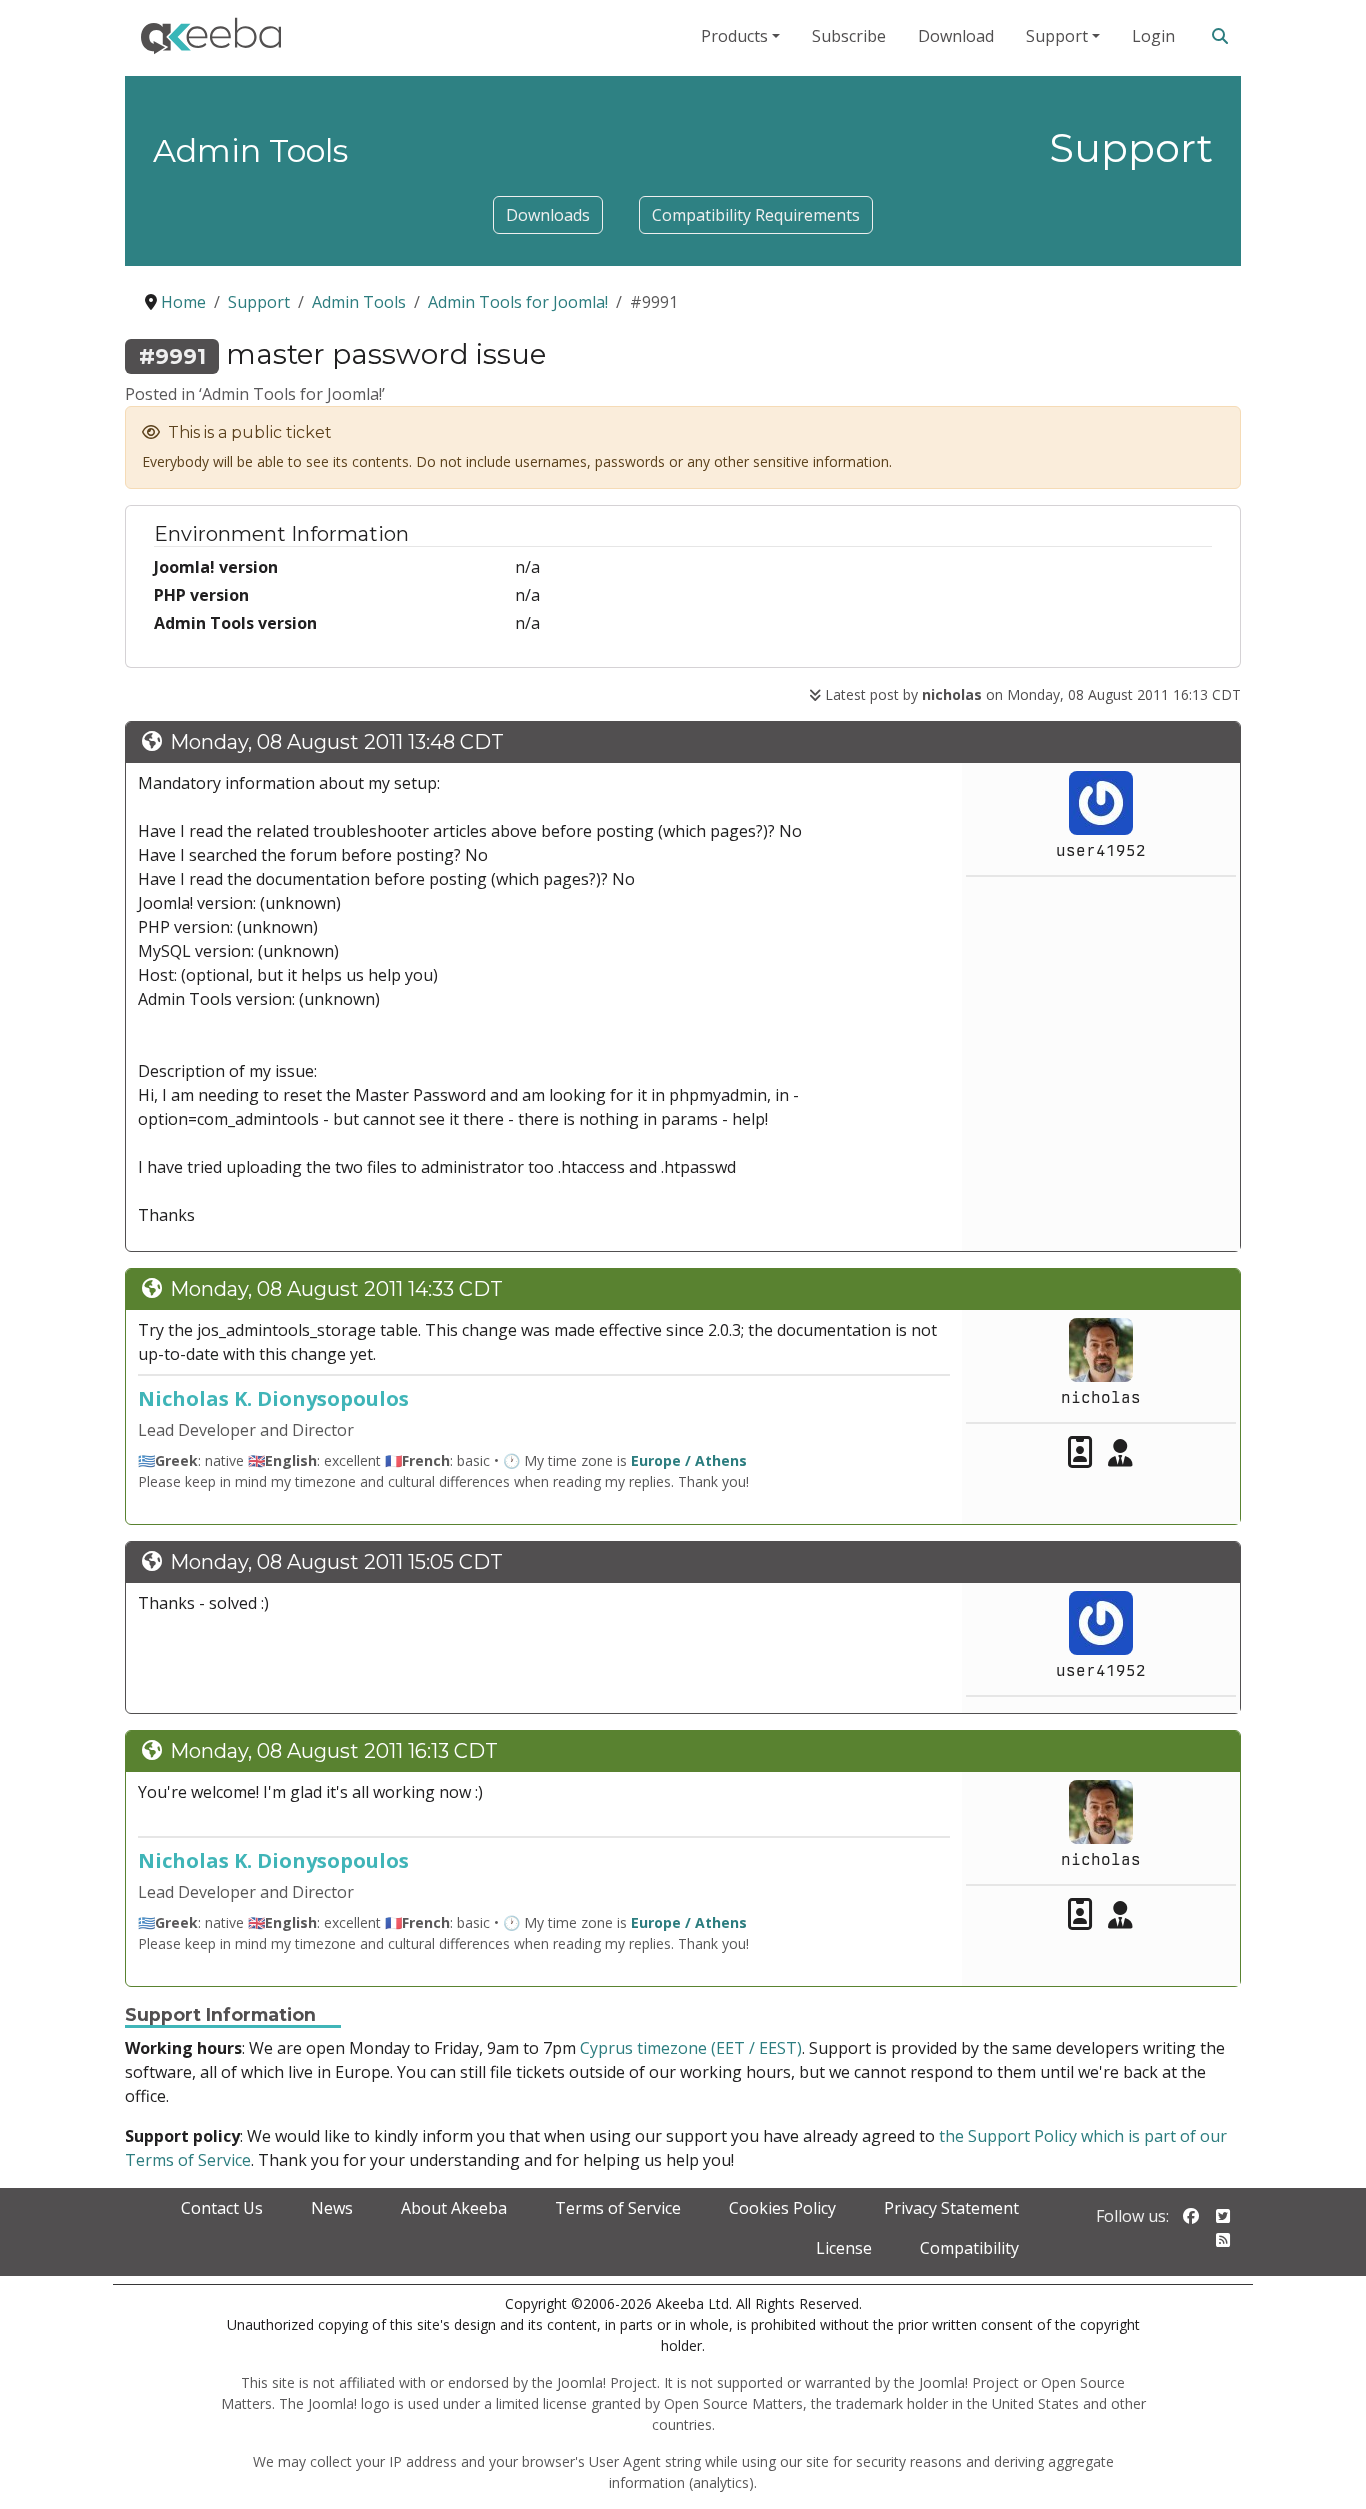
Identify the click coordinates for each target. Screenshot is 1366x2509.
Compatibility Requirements (756, 215)
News (332, 2208)
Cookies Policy (782, 2208)
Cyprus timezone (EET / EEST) (691, 2048)
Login (1153, 36)
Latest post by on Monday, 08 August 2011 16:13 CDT (1031, 694)
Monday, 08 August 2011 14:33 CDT (336, 1289)
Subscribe (849, 36)
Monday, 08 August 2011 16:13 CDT (334, 1751)
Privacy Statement (951, 2208)
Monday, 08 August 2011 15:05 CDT (336, 1562)
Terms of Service (618, 2208)
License (844, 2248)
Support (1057, 36)
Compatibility (969, 2248)
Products (734, 36)
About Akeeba (454, 2208)
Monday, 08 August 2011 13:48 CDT (337, 742)
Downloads (548, 215)
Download (956, 36)
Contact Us (222, 2208)
